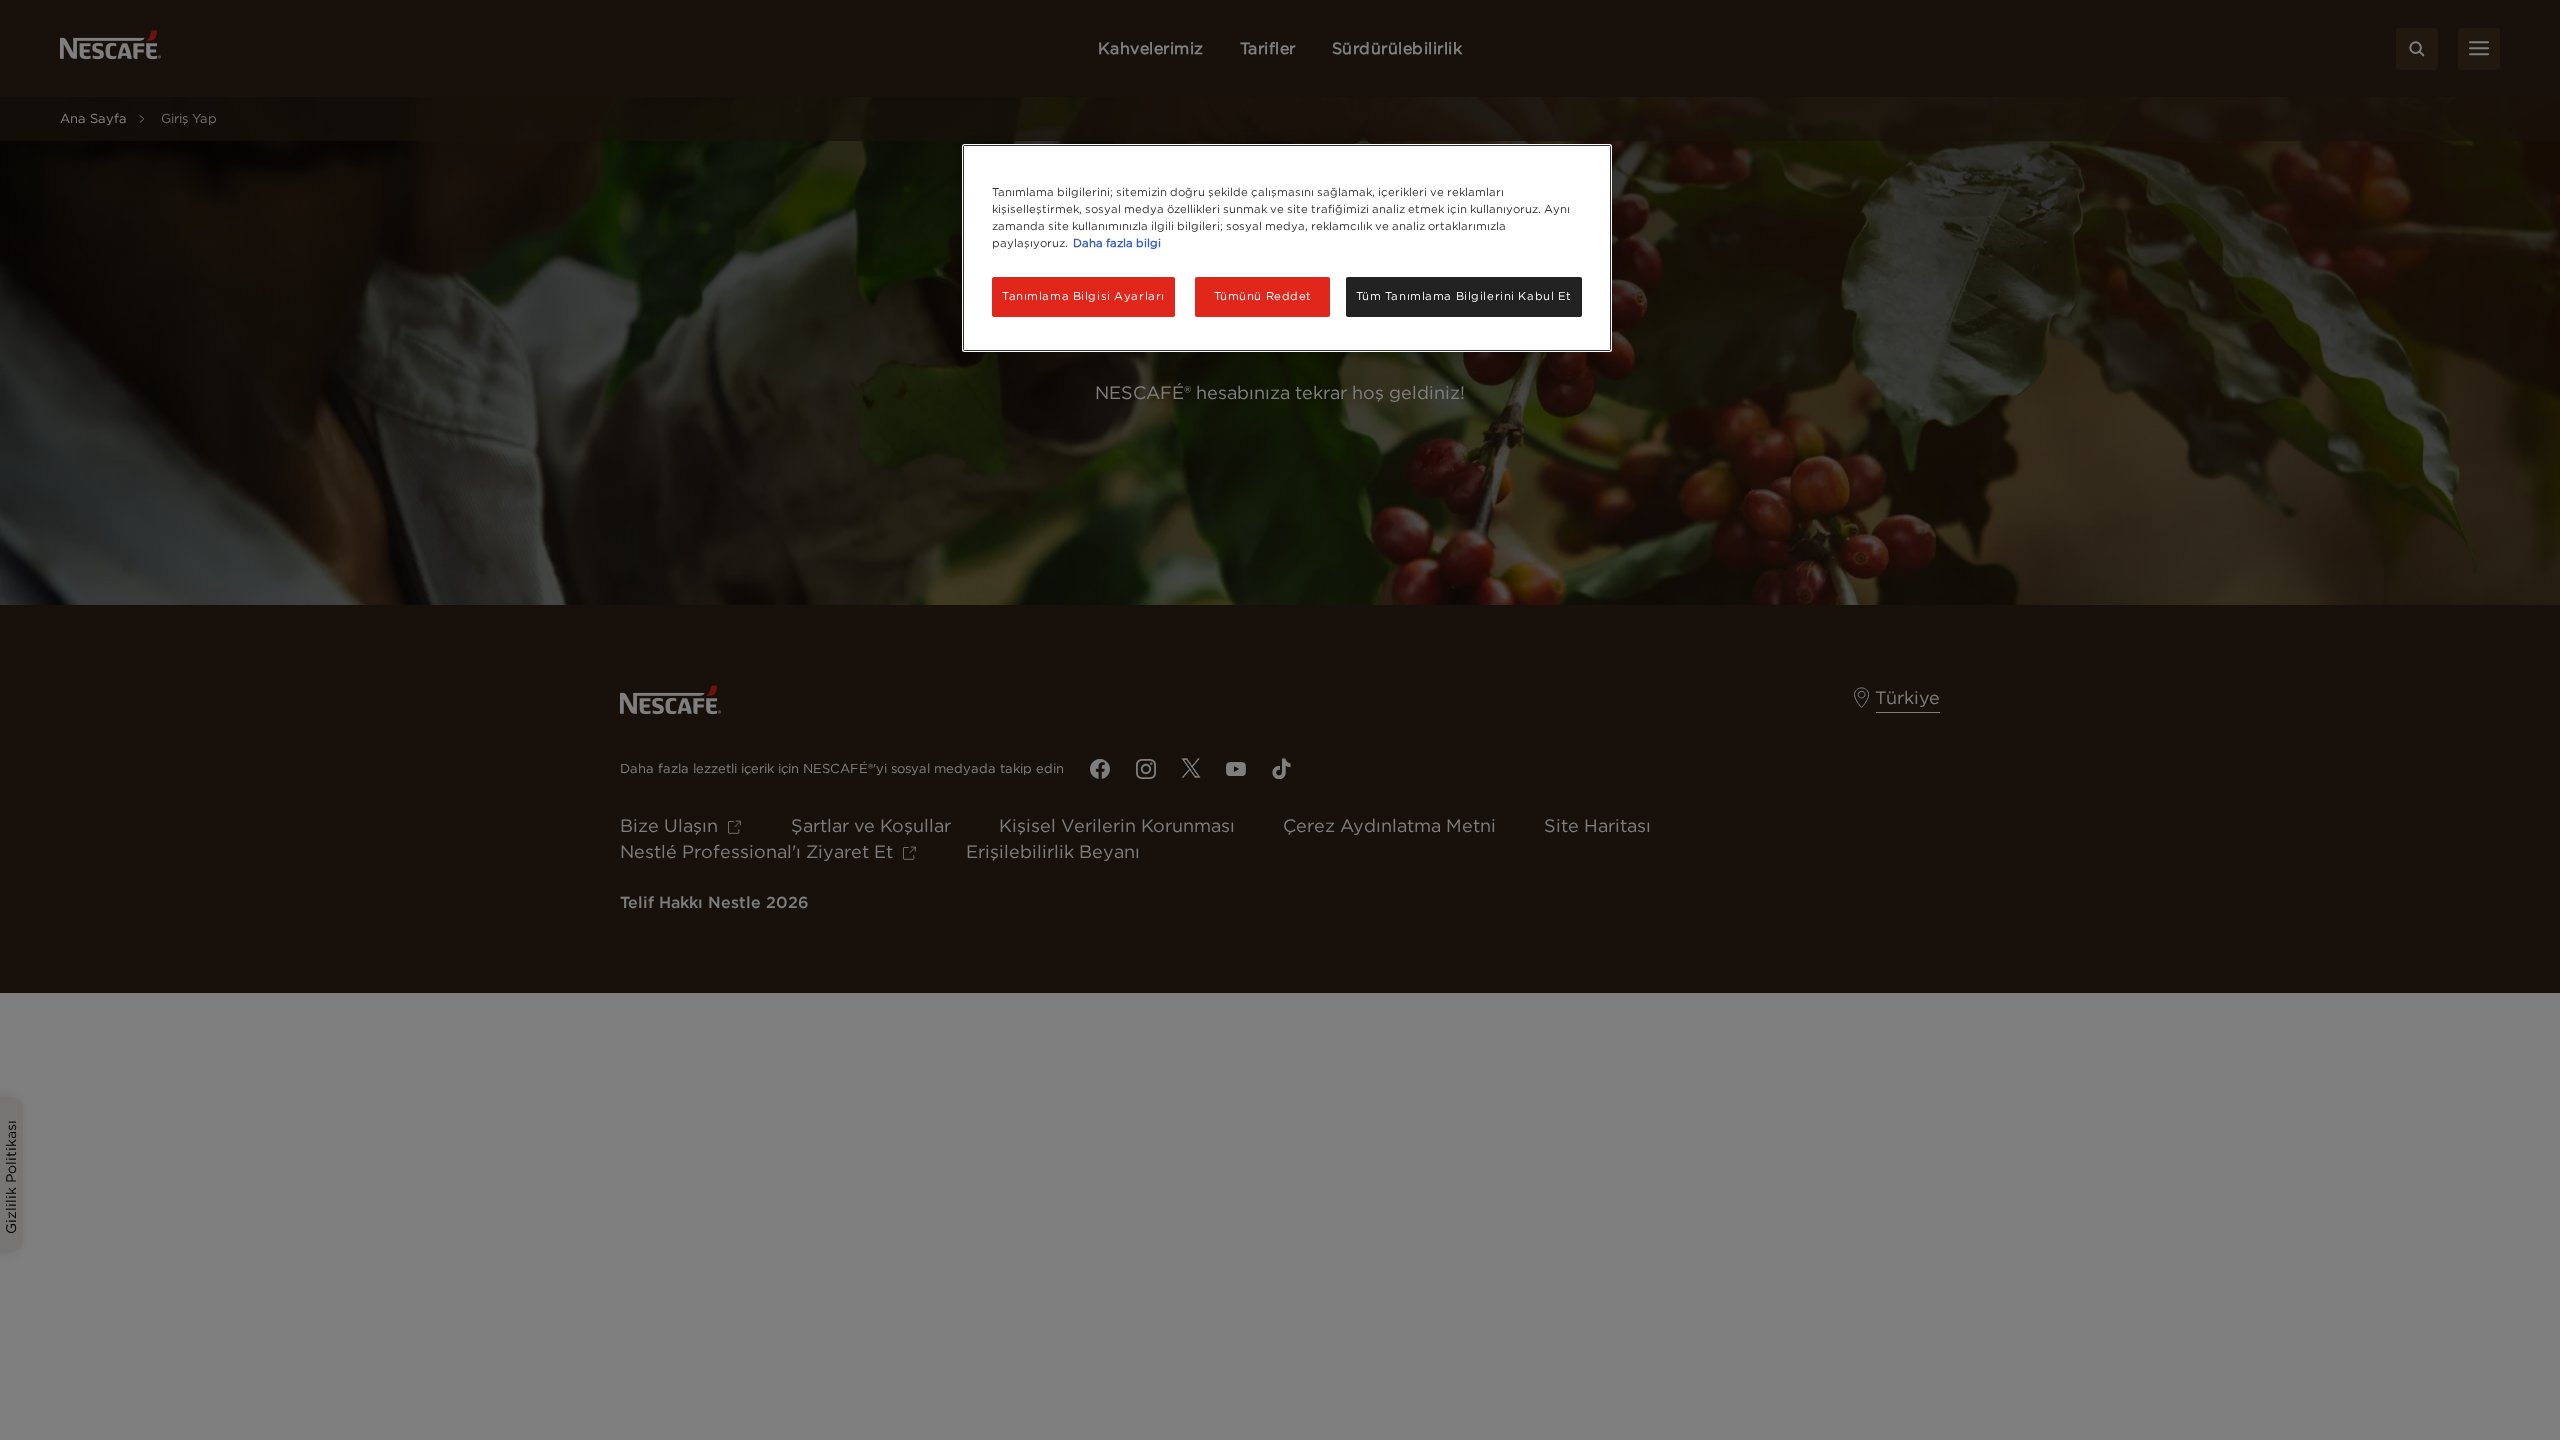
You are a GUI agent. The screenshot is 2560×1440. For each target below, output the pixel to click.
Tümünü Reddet (1263, 296)
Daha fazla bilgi (1117, 243)
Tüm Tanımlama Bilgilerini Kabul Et (1464, 296)
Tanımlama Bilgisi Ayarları (1083, 296)
